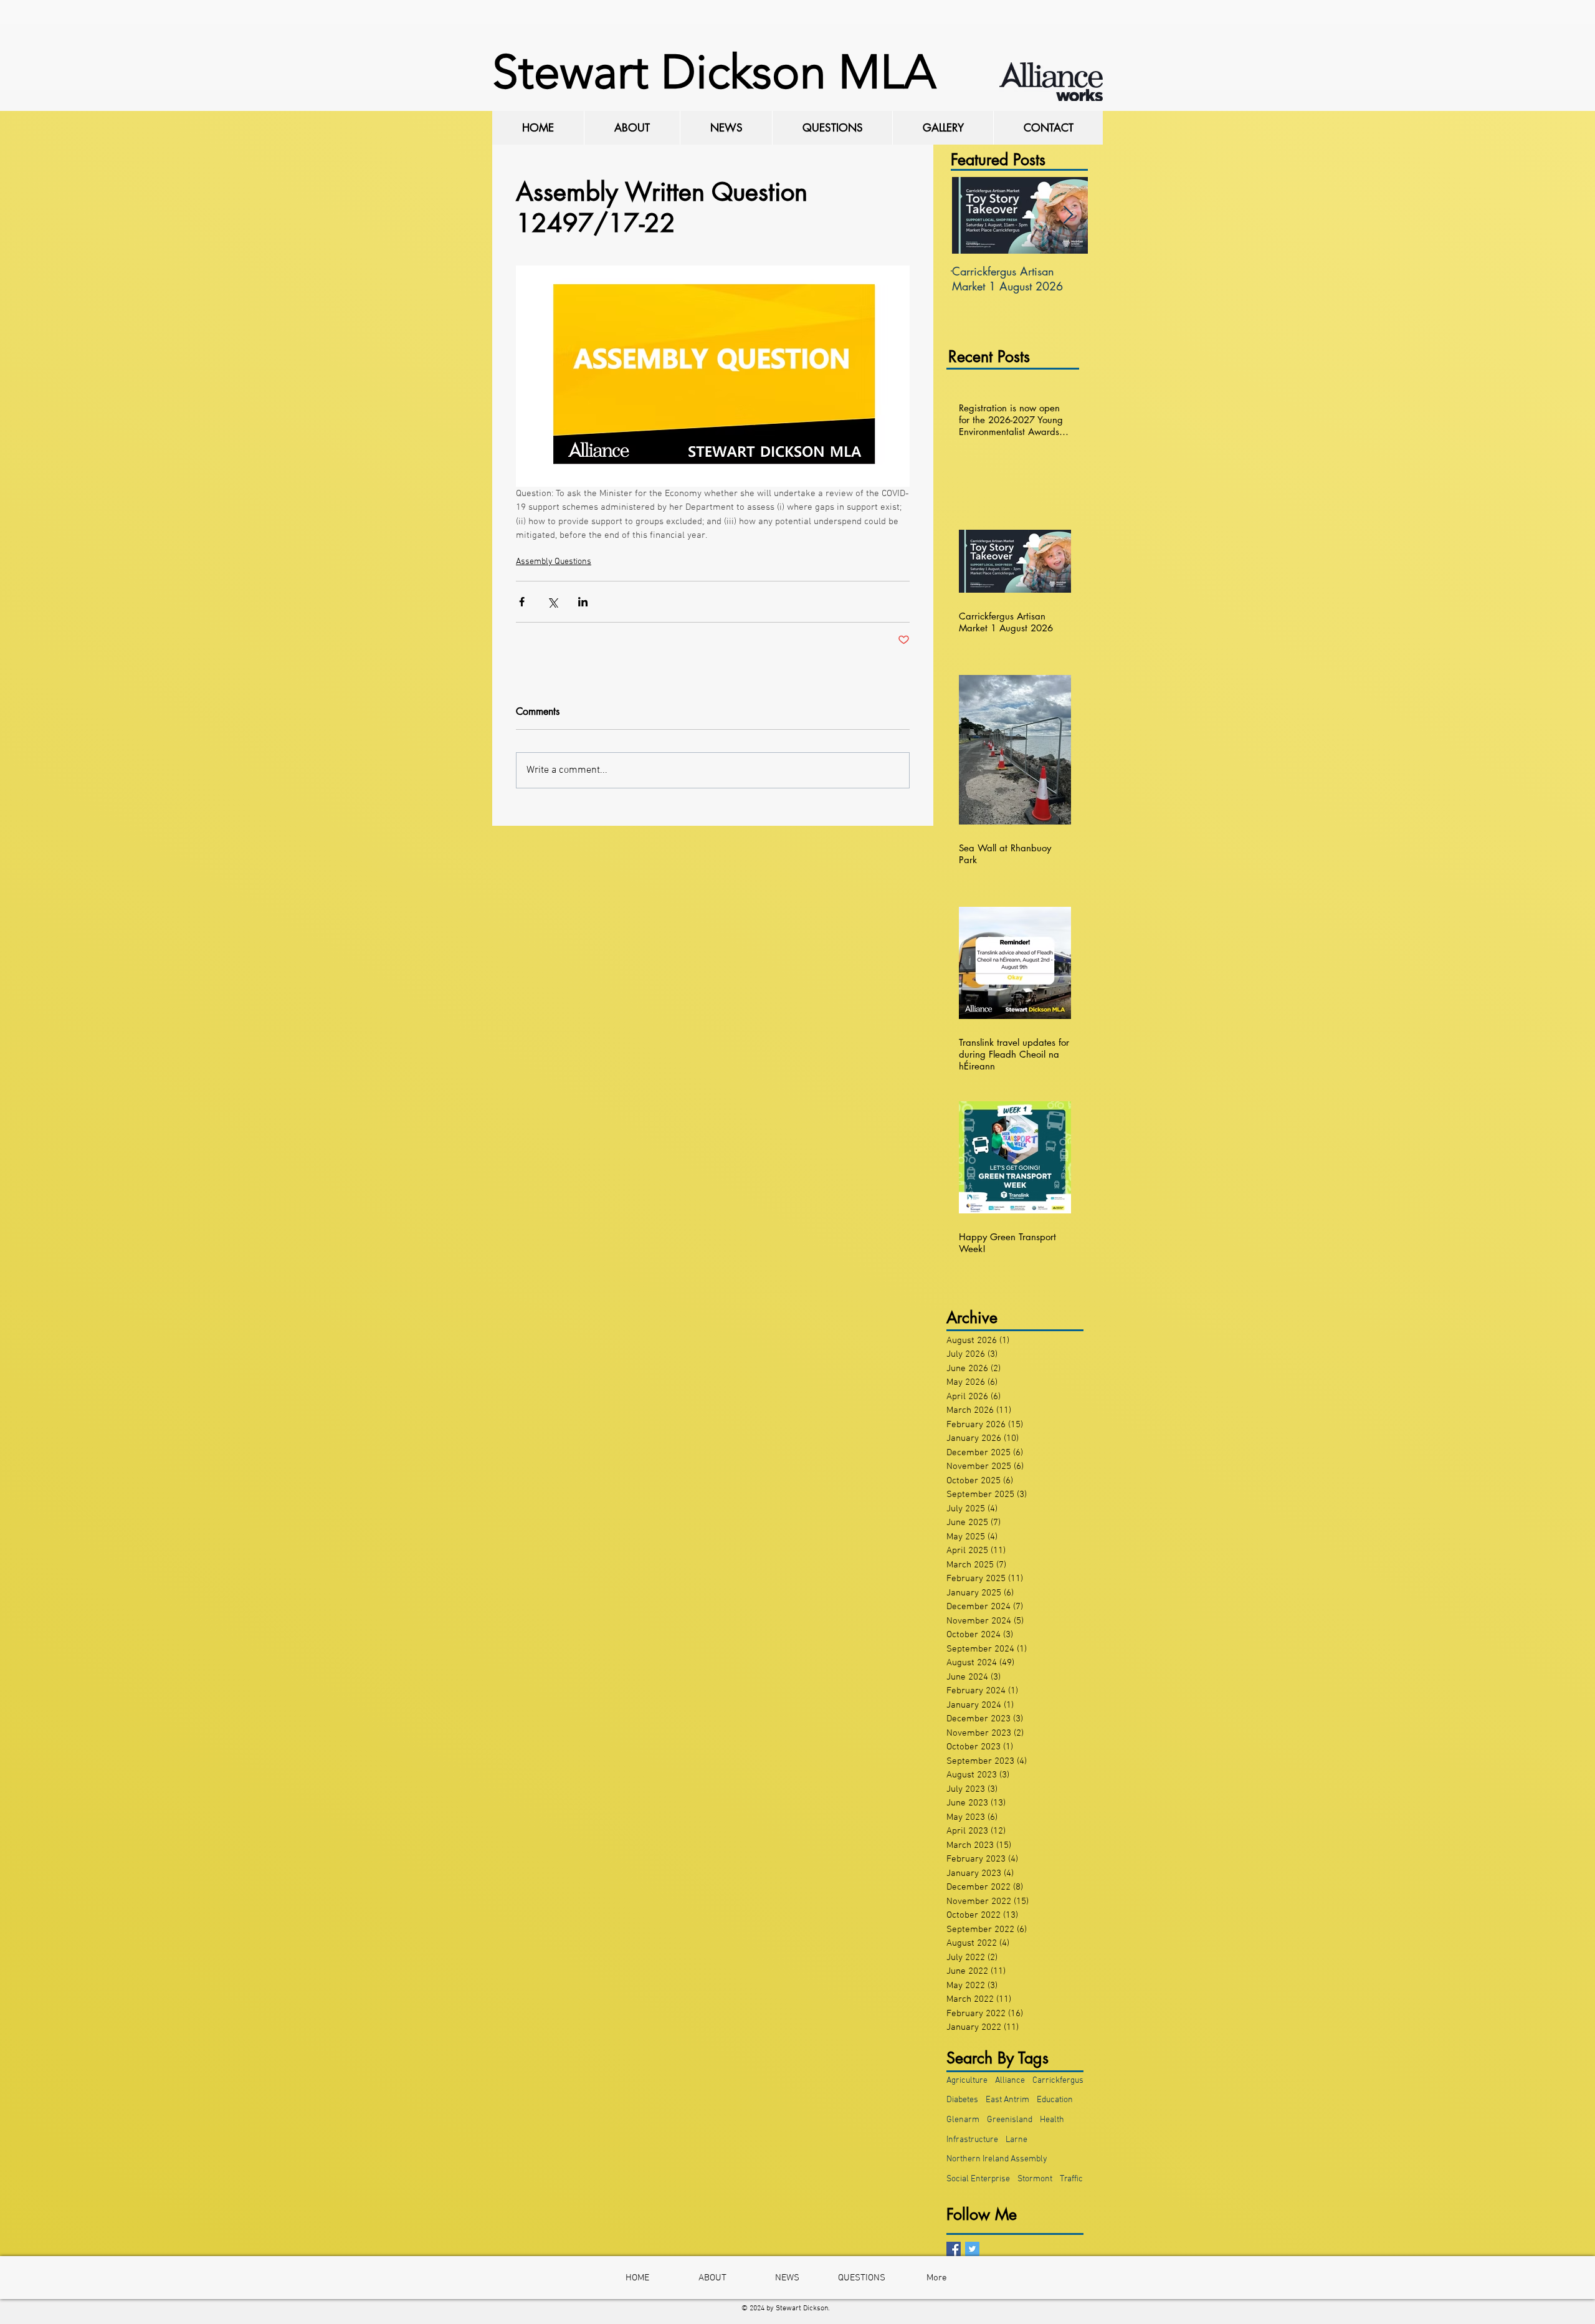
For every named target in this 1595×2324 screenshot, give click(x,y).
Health (1052, 2120)
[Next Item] (1068, 215)
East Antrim (1007, 2100)
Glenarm (963, 2120)
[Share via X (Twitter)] (552, 602)
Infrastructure (972, 2140)
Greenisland (1010, 2120)
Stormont (1035, 2179)
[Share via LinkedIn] (583, 602)
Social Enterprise (978, 2179)
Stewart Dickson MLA (714, 72)
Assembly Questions (554, 562)
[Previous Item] (971, 215)
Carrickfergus (1058, 2081)
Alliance (1010, 2081)
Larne (1017, 2140)
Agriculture (967, 2081)
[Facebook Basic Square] (954, 2249)
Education (1055, 2100)
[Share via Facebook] (522, 602)
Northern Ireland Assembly (997, 2159)
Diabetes (962, 2100)
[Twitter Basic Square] (972, 2249)
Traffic (1071, 2179)
